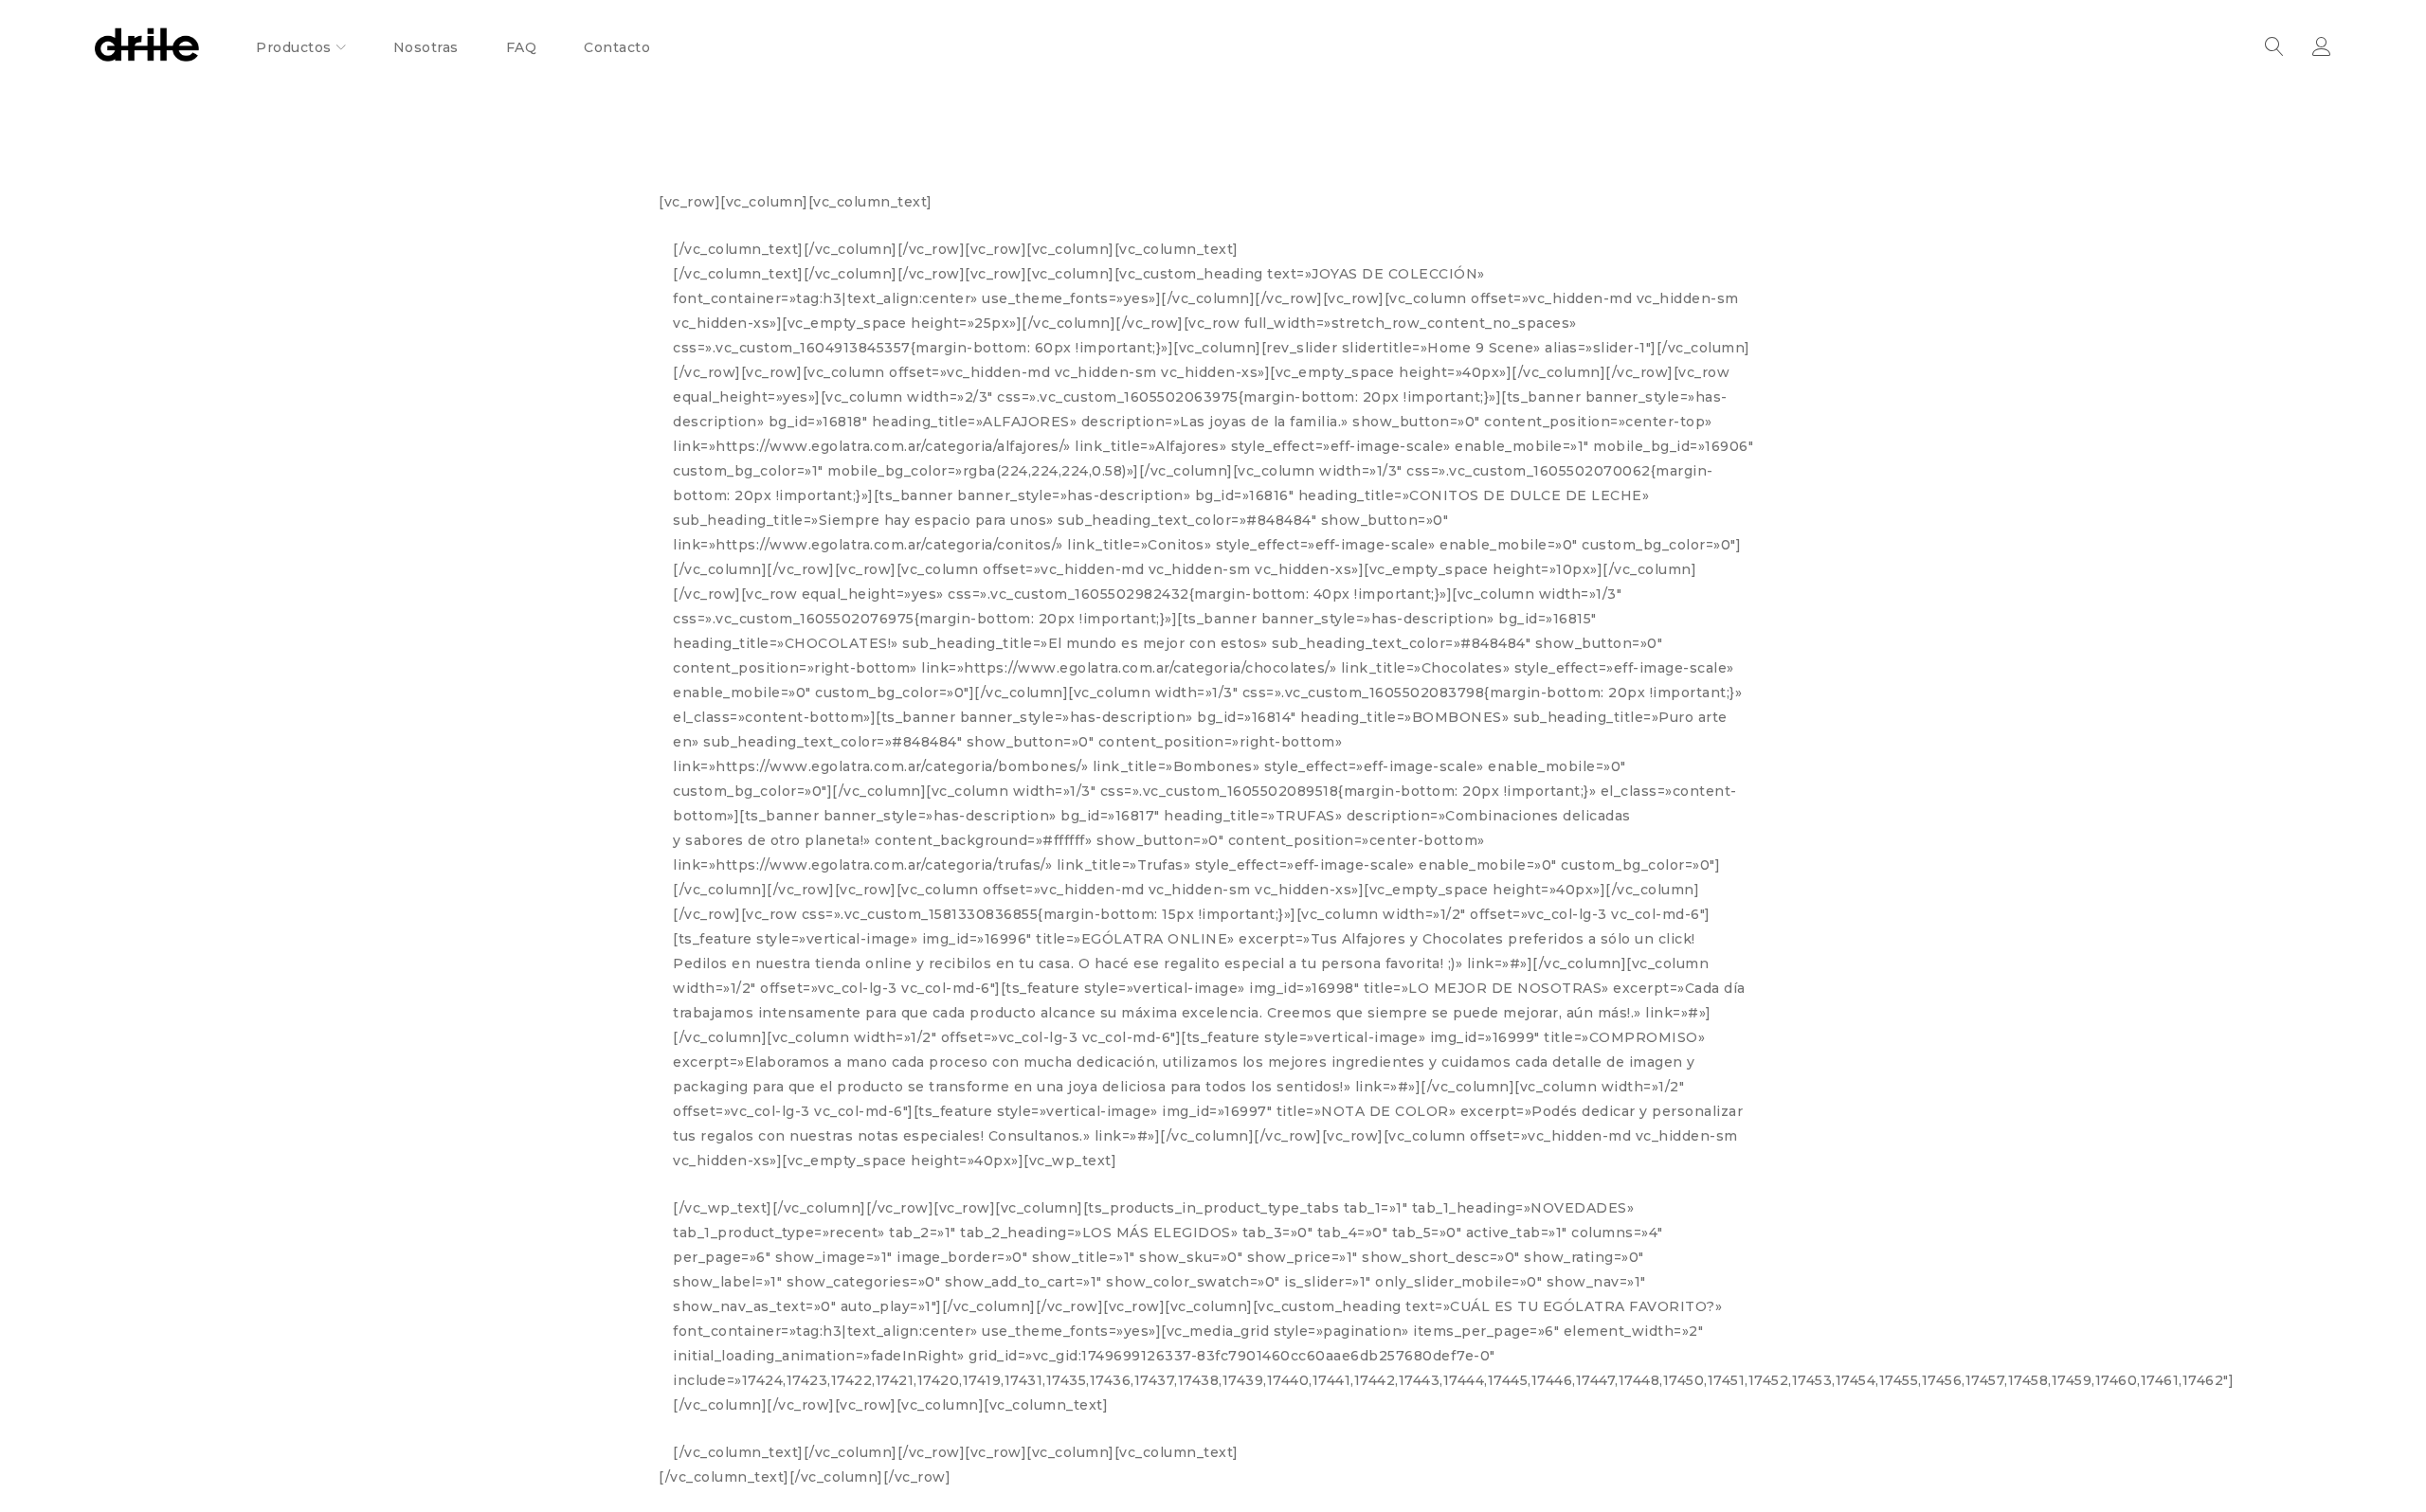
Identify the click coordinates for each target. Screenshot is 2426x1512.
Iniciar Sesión (2322, 47)
